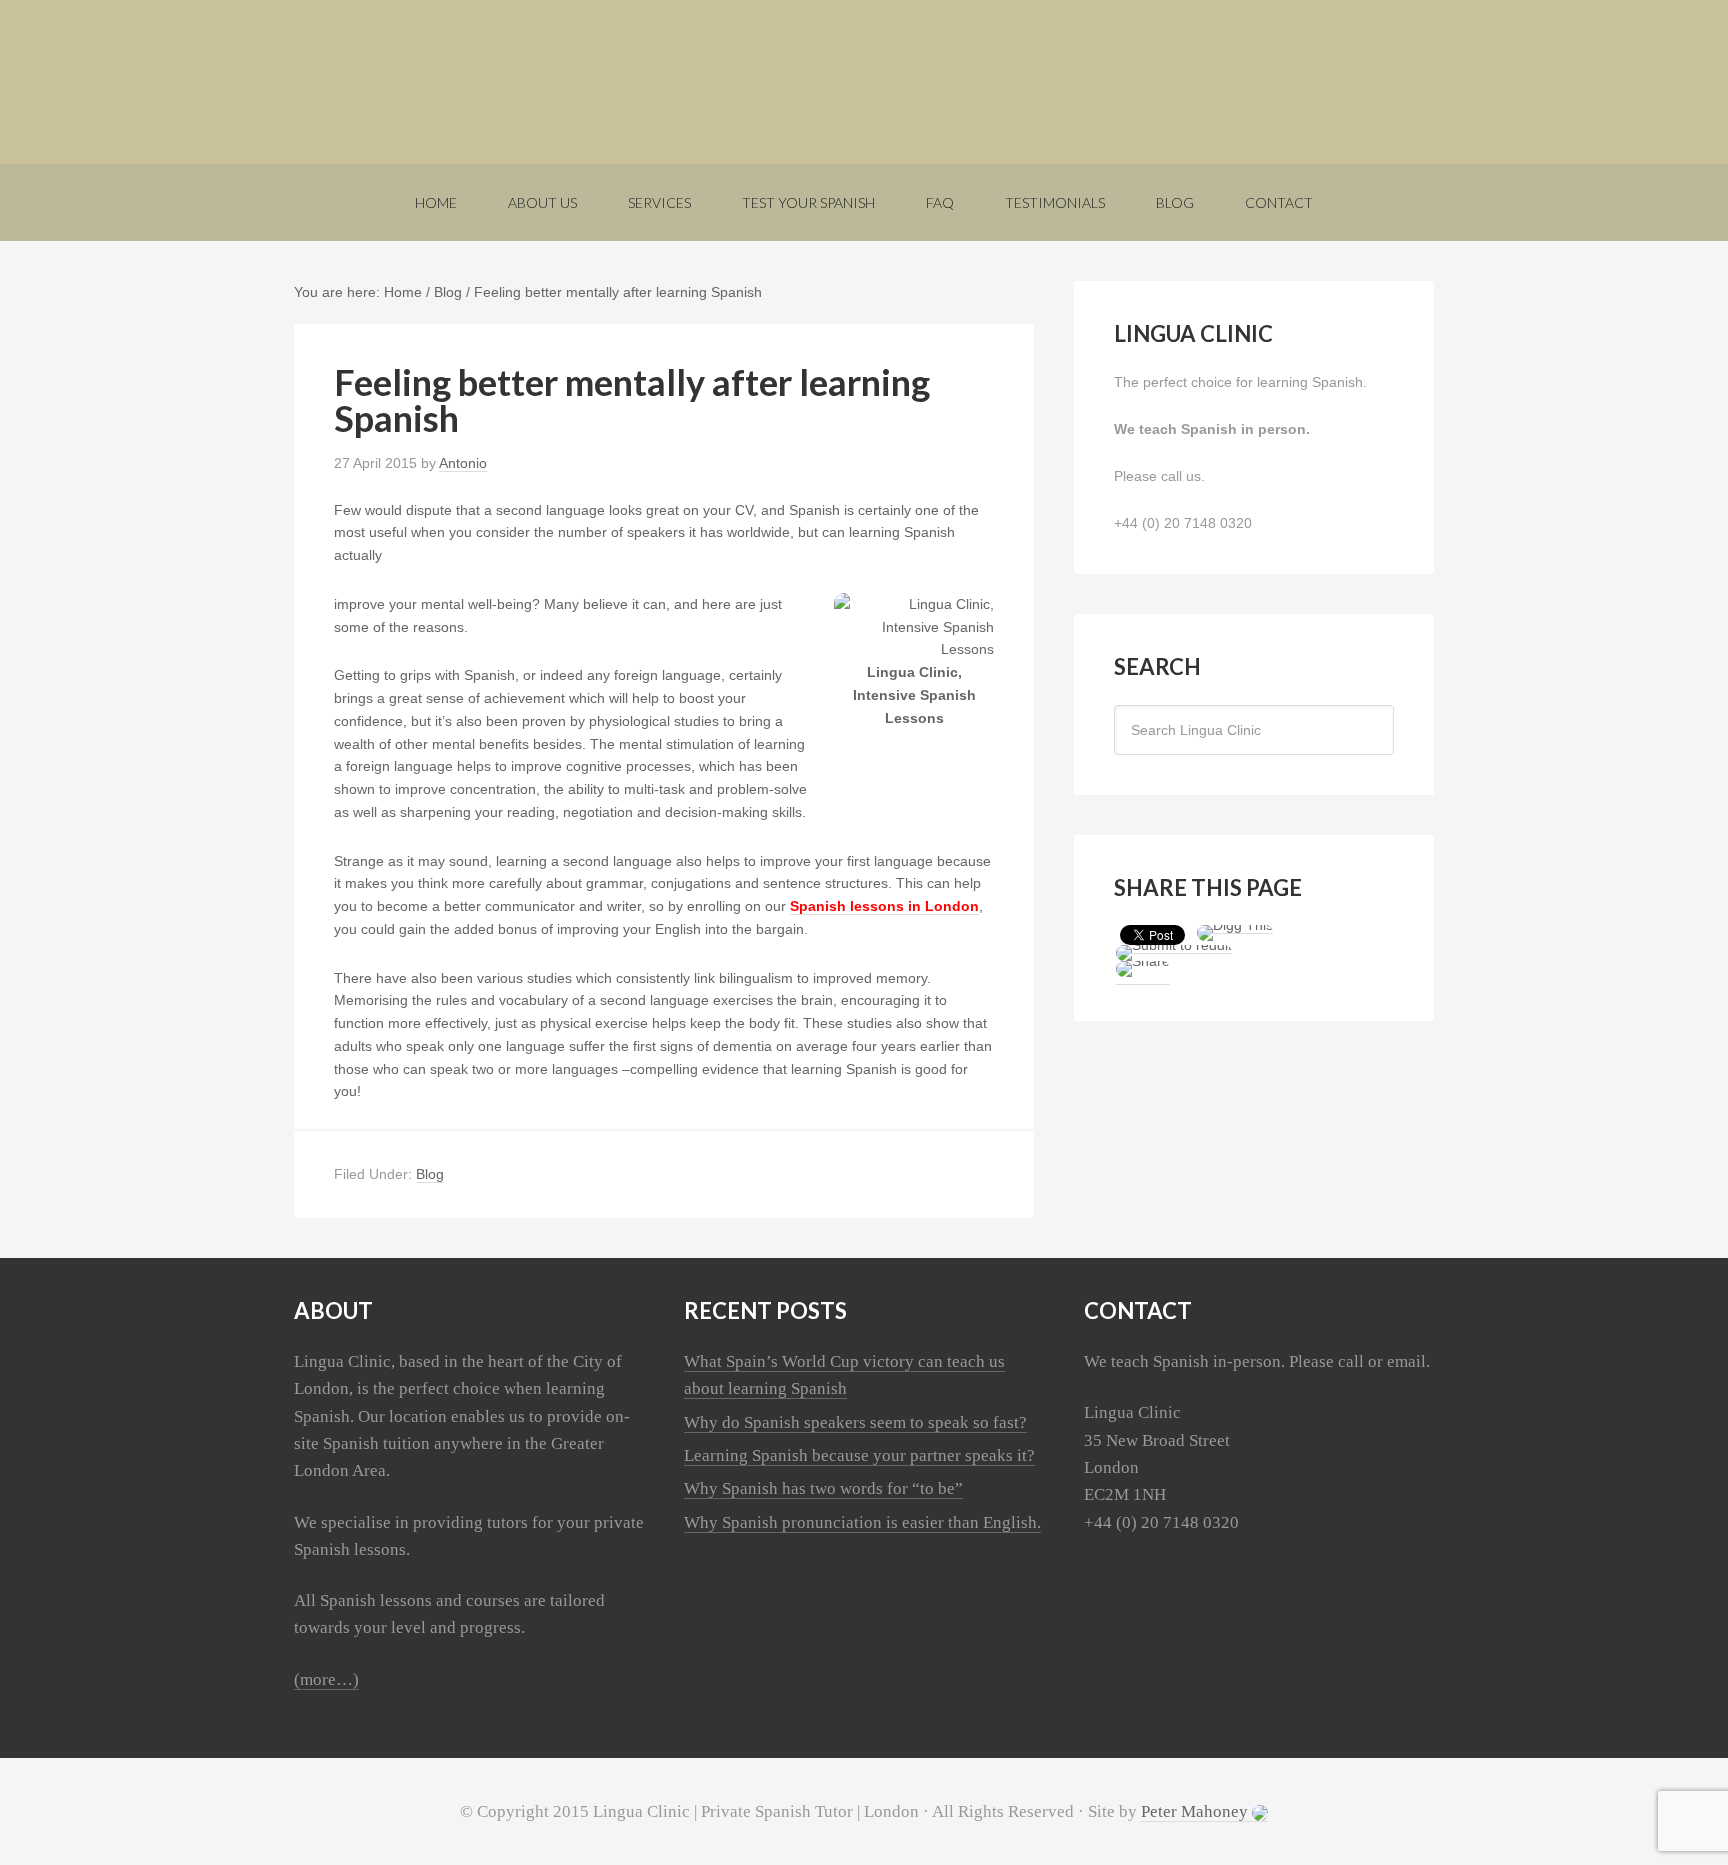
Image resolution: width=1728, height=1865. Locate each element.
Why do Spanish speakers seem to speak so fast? (855, 1422)
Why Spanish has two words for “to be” (823, 1488)
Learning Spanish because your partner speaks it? (859, 1455)
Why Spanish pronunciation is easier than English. (862, 1522)
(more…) (326, 1679)
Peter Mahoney (1196, 1811)
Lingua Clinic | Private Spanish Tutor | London (864, 82)
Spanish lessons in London (884, 906)
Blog (430, 1174)
